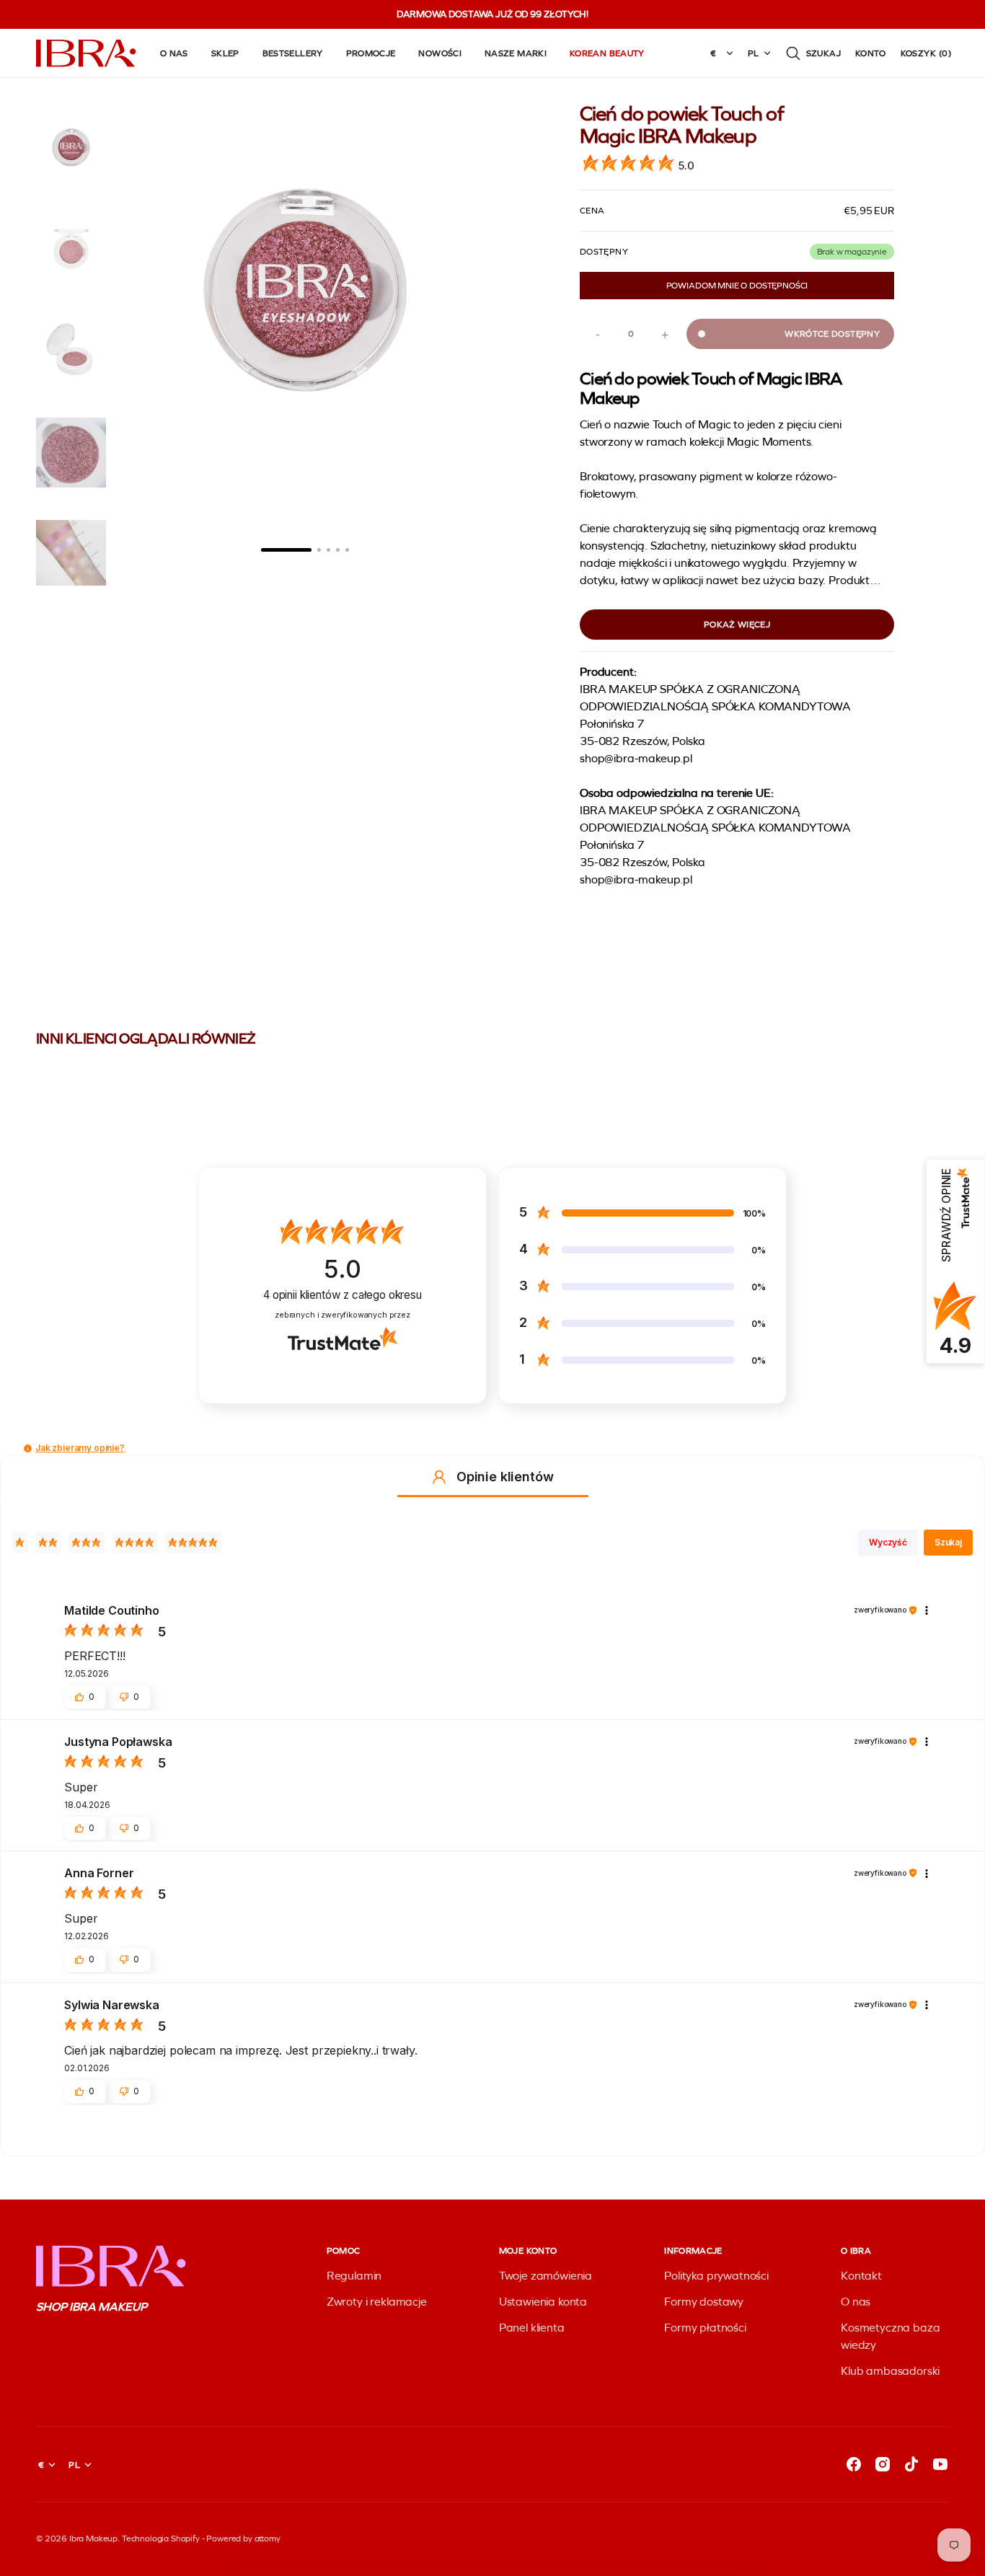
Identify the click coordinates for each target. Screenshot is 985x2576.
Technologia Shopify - (163, 2538)
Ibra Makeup (93, 2538)
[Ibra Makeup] (87, 53)
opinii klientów (343, 1295)
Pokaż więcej (737, 625)
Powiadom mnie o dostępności (737, 286)
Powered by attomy (243, 2538)
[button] (813, 53)
